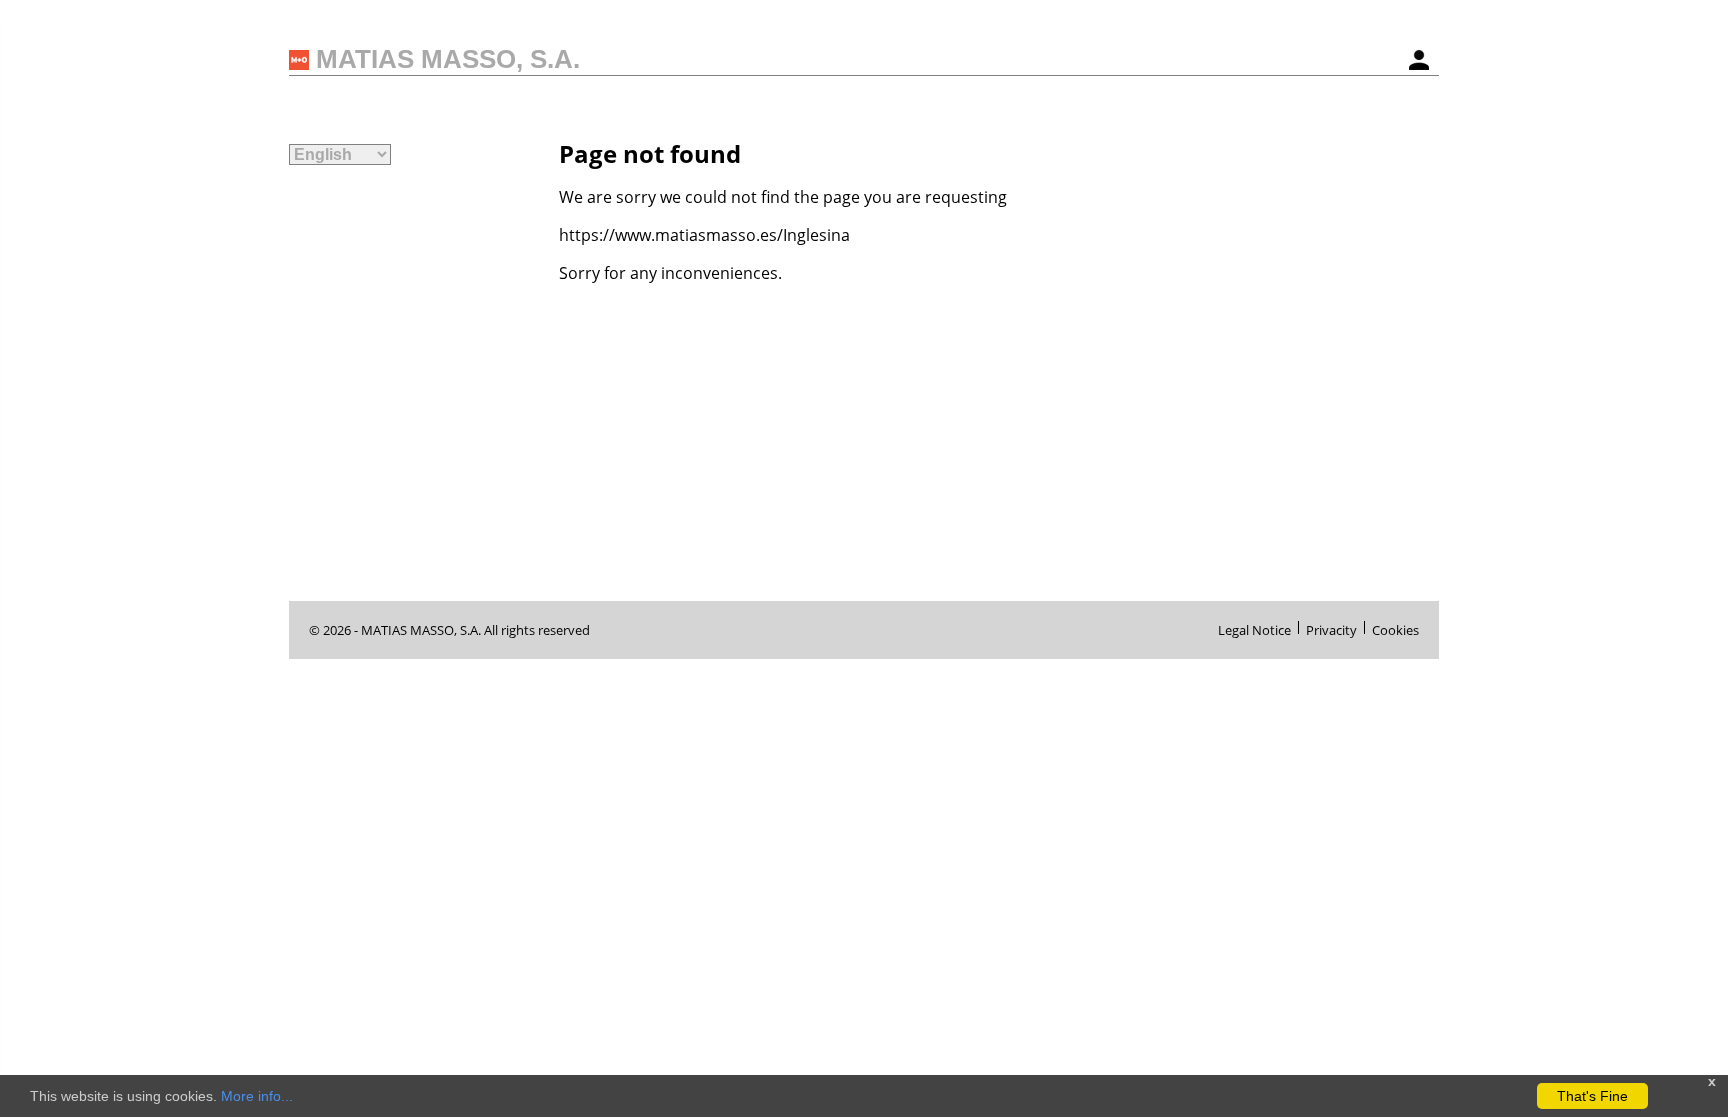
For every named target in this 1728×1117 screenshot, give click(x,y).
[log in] (1419, 60)
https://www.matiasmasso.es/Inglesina (704, 235)
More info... (257, 1096)
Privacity (1331, 627)
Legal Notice (1254, 627)
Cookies (1395, 627)
